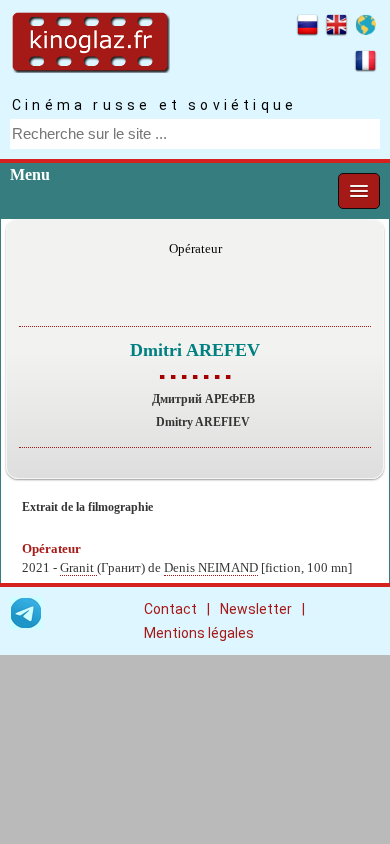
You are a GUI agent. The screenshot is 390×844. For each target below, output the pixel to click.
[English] (336, 28)
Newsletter (256, 609)
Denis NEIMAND (211, 568)
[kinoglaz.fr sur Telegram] (26, 616)
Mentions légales (199, 633)
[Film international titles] (365, 28)
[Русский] (307, 28)
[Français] (365, 64)
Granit (78, 568)
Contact (170, 609)
